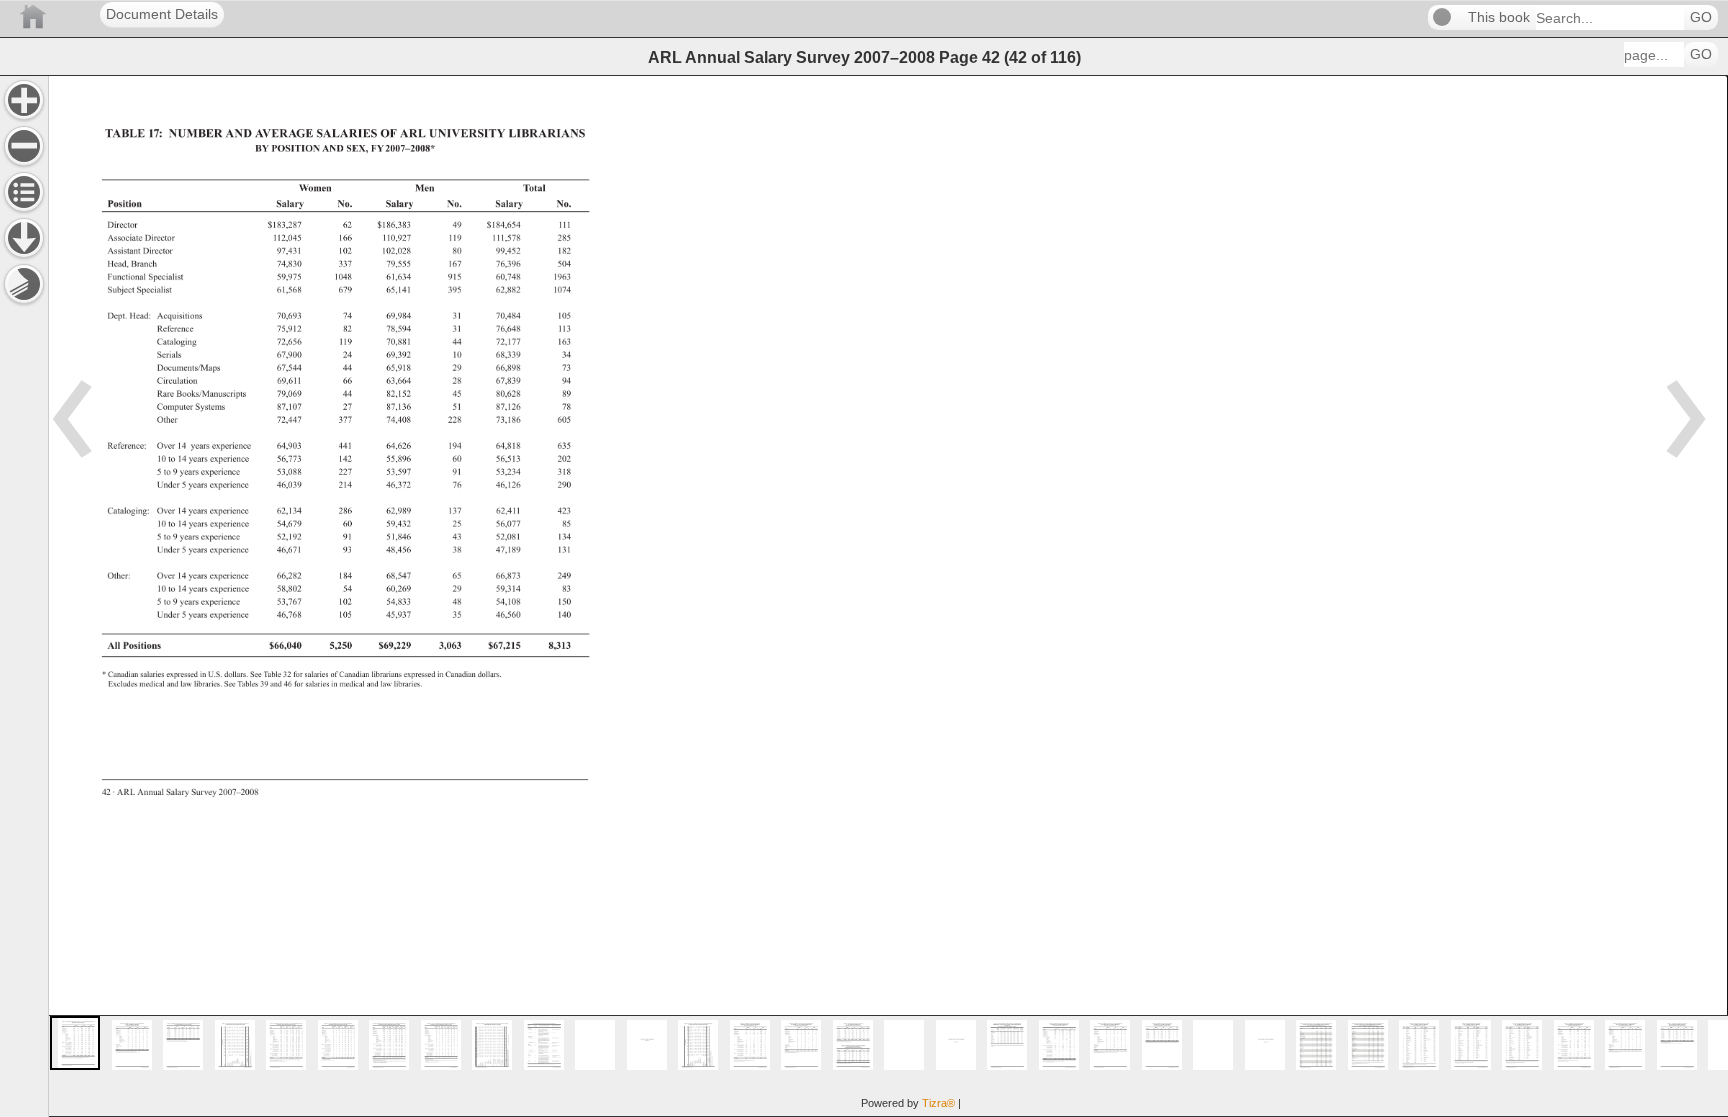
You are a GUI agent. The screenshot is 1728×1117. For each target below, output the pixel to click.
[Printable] (24, 284)
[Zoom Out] (24, 146)
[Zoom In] (24, 100)
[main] (888, 596)
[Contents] (24, 192)
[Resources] (24, 238)
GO (1701, 17)
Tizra (938, 1103)
